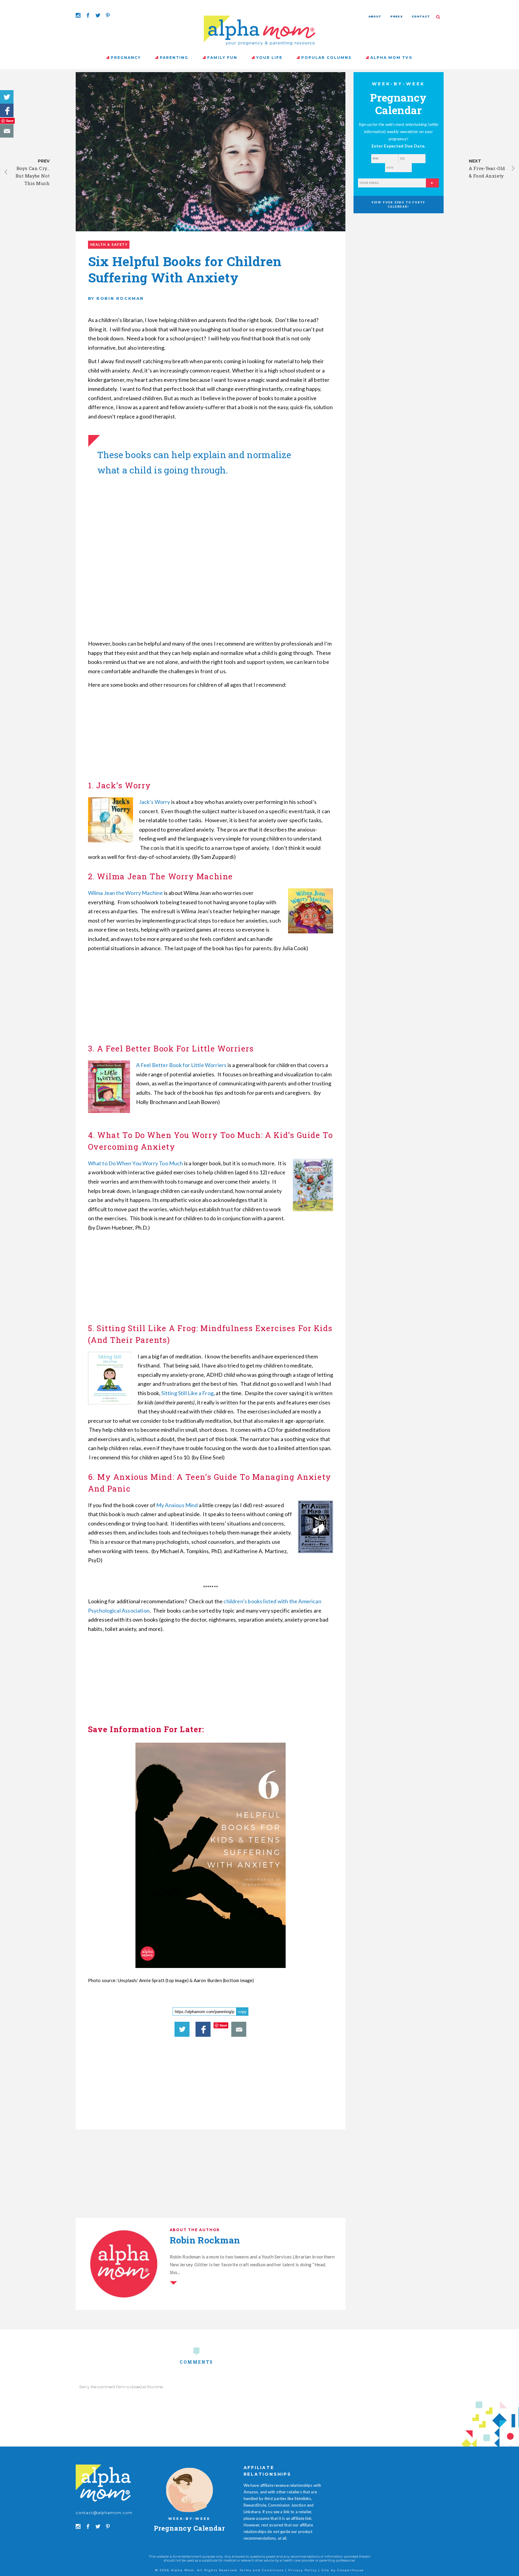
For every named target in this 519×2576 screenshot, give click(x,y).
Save (10, 121)
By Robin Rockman (116, 298)
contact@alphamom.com (104, 2513)
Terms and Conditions (262, 2570)
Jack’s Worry (155, 802)
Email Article (7, 131)
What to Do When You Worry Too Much (136, 1163)
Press (397, 16)
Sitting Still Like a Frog (187, 1393)
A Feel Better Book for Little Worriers (181, 1065)
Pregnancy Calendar (189, 2528)
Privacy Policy (303, 2570)
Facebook (7, 110)
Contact (421, 16)
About (375, 16)
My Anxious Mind (177, 1505)
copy (242, 2012)
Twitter (7, 97)
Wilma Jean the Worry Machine (126, 893)
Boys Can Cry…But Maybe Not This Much (33, 176)
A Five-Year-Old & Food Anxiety (487, 172)
